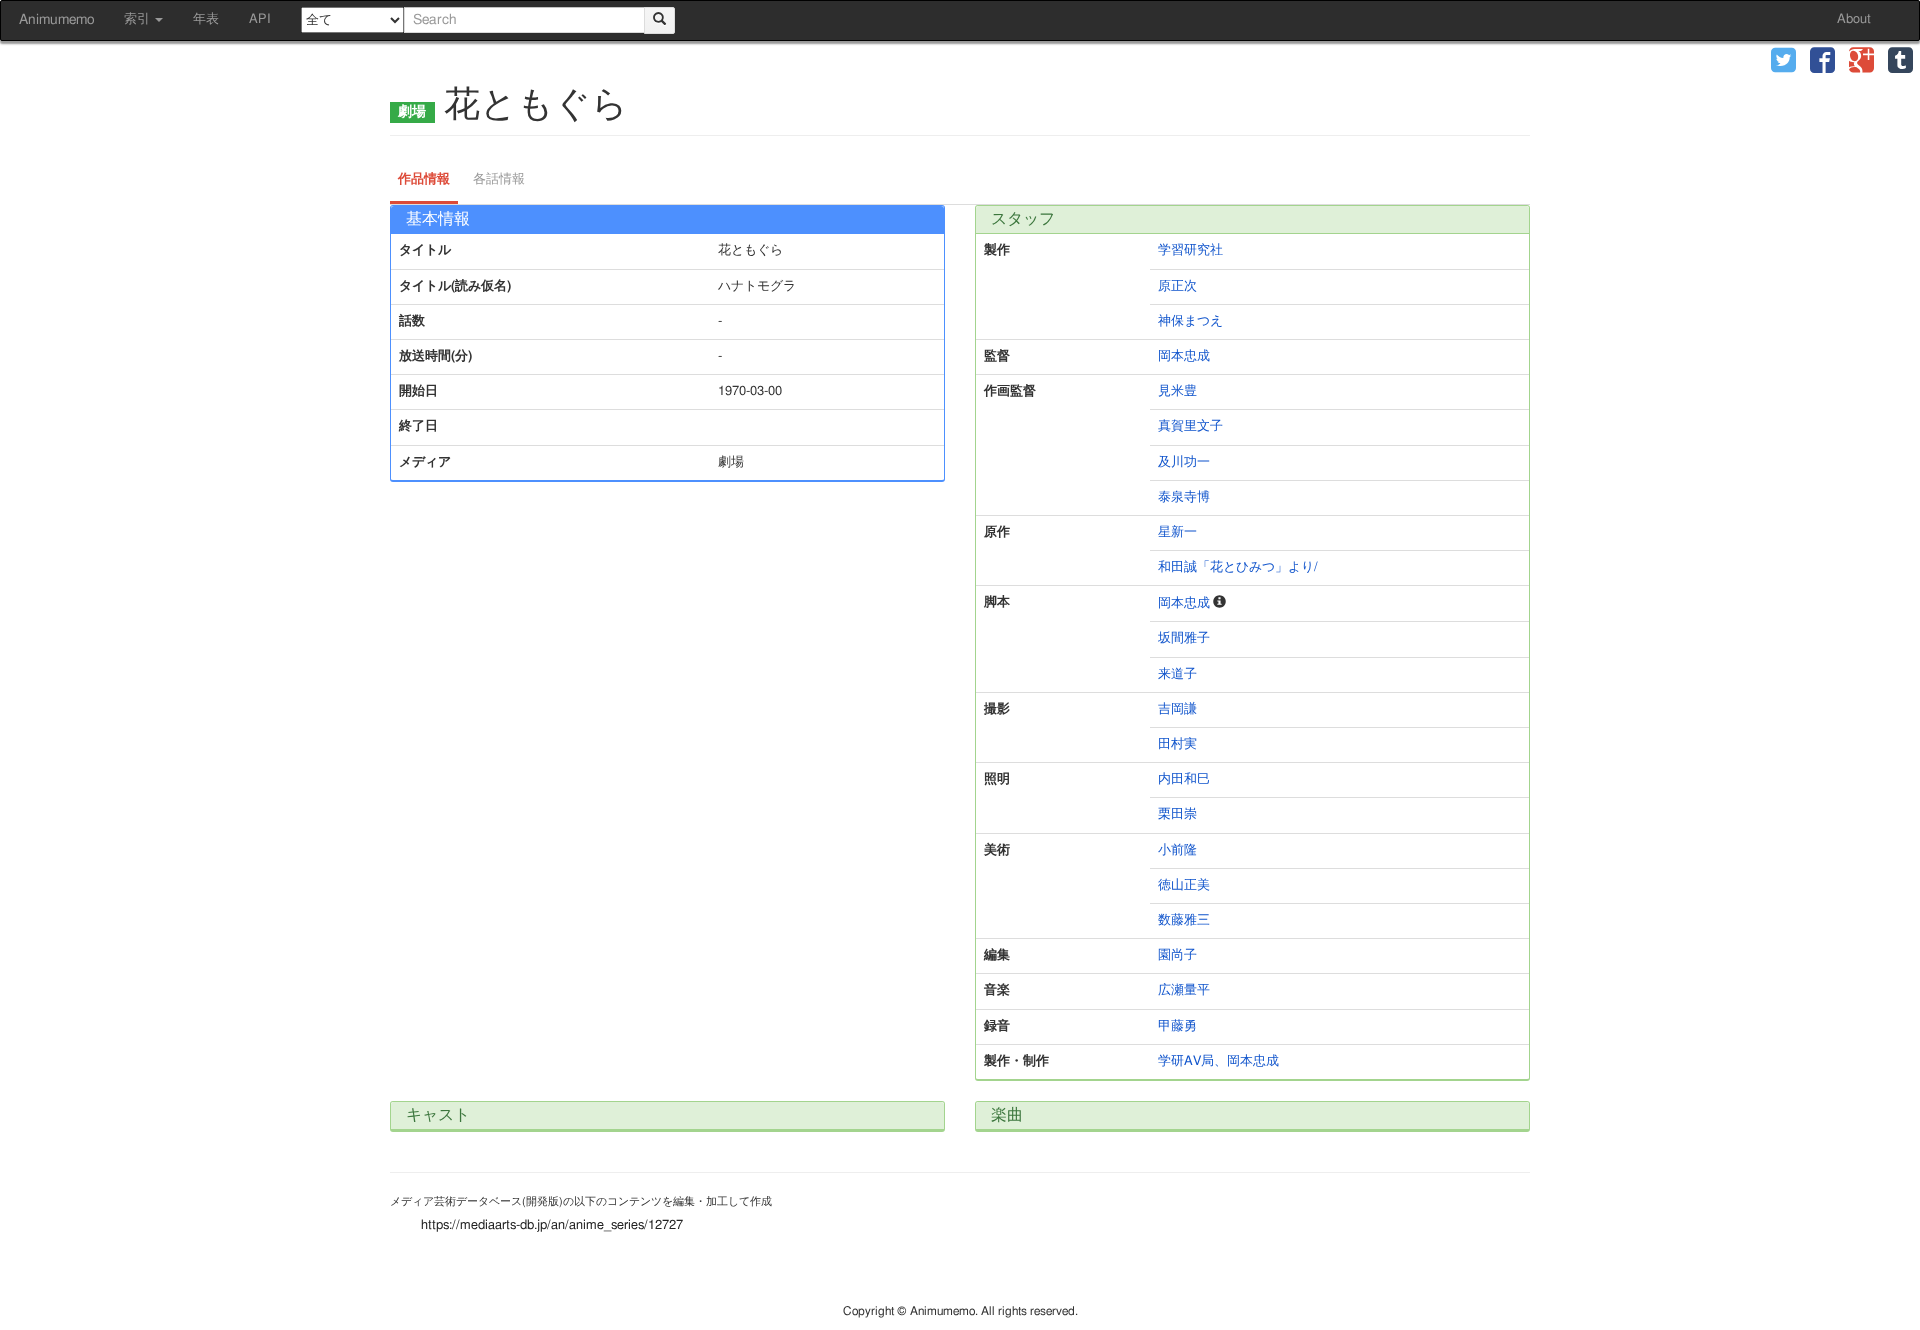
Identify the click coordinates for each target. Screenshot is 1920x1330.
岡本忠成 (1184, 356)
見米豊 (1177, 391)
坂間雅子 (1184, 638)
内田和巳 (1184, 779)
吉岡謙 (1177, 709)
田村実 (1177, 744)
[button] (1783, 62)
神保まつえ (1190, 321)
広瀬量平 (1184, 990)
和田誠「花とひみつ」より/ (1238, 567)
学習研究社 (1190, 250)
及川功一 (1184, 462)
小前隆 (1177, 850)
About (1854, 19)
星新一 (1177, 532)
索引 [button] (138, 19)
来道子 (1177, 674)
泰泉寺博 (1184, 497)
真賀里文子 (1190, 426)
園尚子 (1177, 955)
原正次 (1177, 286)
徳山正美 (1184, 885)
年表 (206, 19)
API (260, 19)
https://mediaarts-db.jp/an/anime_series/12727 (552, 1225)
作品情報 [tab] (424, 179)
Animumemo (56, 20)
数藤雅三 (1184, 920)
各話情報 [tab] (499, 179)
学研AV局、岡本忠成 (1218, 1061)
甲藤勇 (1177, 1026)
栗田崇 (1177, 814)
